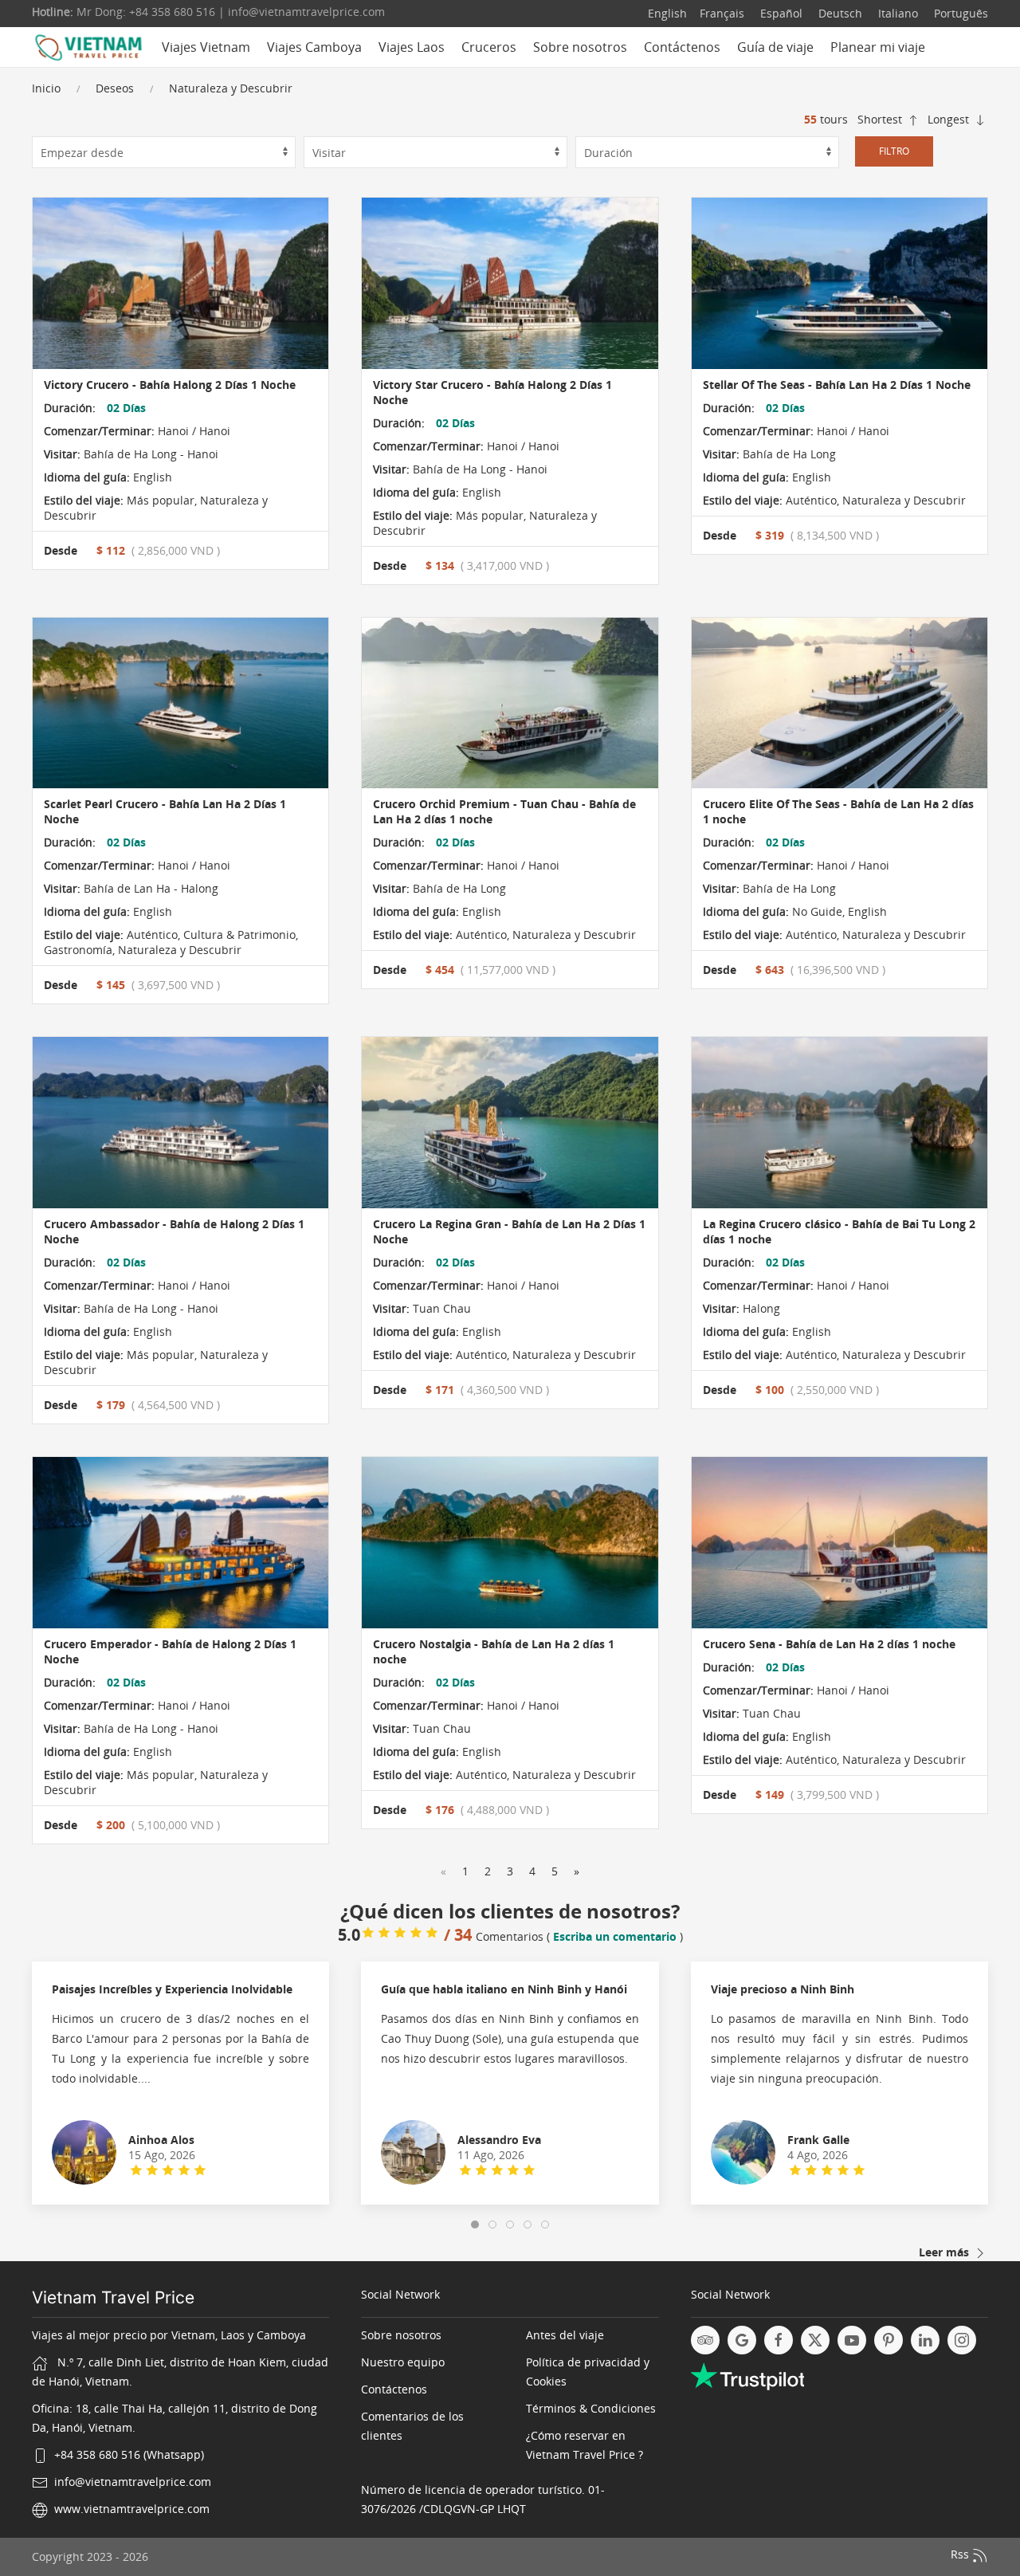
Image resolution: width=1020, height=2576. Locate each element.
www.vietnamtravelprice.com (132, 2509)
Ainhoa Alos (161, 2140)
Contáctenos (682, 47)
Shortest (881, 119)
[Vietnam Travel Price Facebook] (779, 2340)
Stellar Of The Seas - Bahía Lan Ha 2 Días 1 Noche (837, 385)
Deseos (115, 88)
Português (959, 13)
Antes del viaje (565, 2335)
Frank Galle (818, 2140)
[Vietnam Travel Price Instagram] (962, 2340)
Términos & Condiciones (591, 2408)
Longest (950, 119)
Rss (961, 2554)
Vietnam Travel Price (113, 2297)
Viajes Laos (412, 47)
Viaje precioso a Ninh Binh (783, 1989)
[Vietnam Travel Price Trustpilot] (747, 2375)
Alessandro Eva (499, 2140)
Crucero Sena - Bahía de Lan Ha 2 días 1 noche (829, 1644)
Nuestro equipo (403, 2362)
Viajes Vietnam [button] (206, 47)
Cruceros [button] (489, 47)
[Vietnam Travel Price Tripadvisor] (705, 2340)
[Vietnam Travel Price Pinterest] (889, 2340)
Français (722, 13)
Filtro (894, 151)
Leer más (945, 2252)
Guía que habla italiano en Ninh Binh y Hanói (504, 1989)
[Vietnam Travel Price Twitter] (815, 2340)
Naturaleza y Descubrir (231, 88)
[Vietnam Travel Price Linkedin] (925, 2340)
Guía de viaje (775, 47)
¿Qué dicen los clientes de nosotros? (510, 1911)
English (667, 13)
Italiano (896, 13)
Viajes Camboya (314, 47)
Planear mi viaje (878, 47)
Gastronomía (78, 950)
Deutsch (839, 13)
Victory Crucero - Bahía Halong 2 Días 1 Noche (170, 385)
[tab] (475, 2225)
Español (780, 13)
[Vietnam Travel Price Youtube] (852, 2340)
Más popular (159, 500)
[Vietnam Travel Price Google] (742, 2340)
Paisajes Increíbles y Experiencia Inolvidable (172, 1989)
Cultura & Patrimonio (238, 935)
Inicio (46, 88)
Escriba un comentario (615, 1936)
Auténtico (810, 500)
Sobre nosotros (580, 47)
